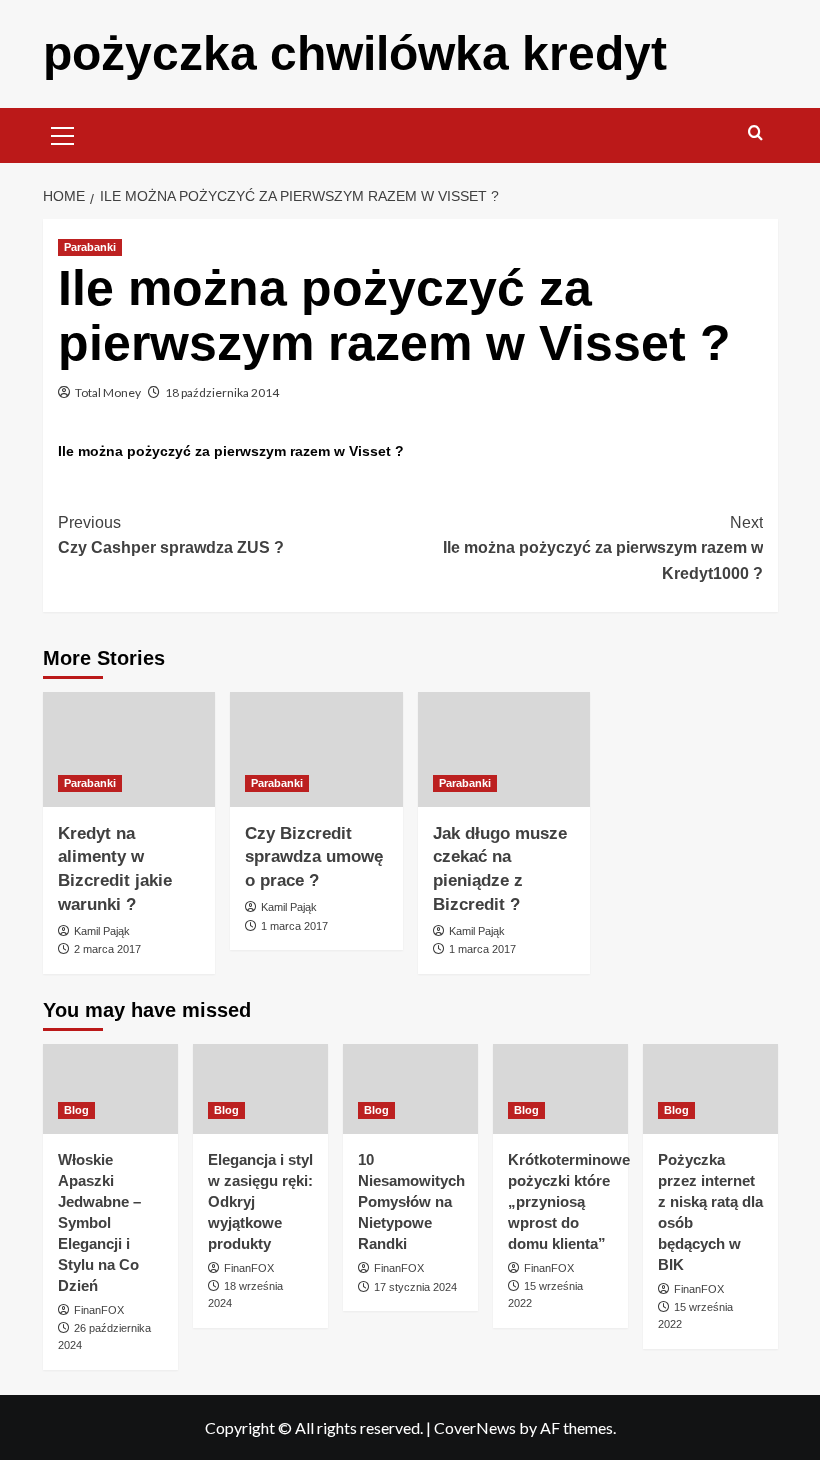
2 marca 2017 (107, 949)
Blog (76, 1110)
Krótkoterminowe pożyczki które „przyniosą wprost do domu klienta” (569, 1201)
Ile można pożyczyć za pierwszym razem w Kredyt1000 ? (603, 548)
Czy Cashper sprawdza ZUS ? (171, 535)
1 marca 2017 (294, 926)
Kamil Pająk (102, 931)
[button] (63, 133)
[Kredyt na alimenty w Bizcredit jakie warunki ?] (129, 749)
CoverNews (475, 1427)
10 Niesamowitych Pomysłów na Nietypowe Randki (411, 1201)
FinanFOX (99, 1310)
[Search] (755, 133)
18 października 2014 (222, 392)
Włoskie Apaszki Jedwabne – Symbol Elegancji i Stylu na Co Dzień (99, 1222)
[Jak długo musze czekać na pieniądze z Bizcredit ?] (504, 749)
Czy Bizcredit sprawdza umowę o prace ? (314, 857)
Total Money (108, 392)
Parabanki (90, 247)
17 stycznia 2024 (415, 1287)
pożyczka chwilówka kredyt (355, 53)
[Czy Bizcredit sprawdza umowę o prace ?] (316, 749)
